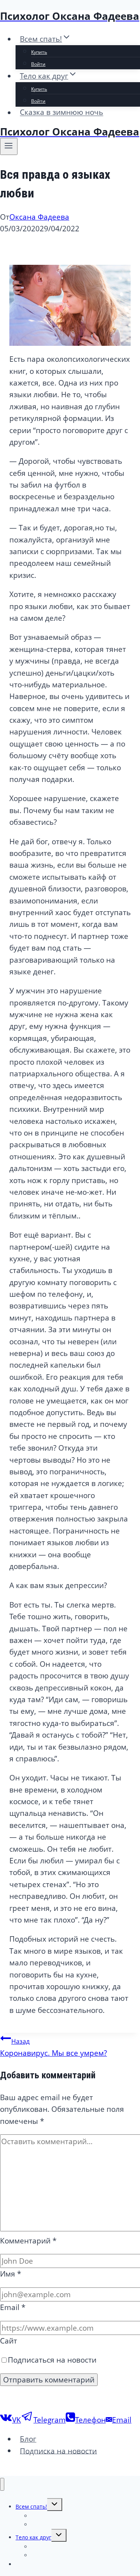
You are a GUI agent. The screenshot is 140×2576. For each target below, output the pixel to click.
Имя (10, 2274)
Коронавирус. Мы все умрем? (53, 2047)
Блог (28, 2439)
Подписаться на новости (52, 2360)
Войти (38, 64)
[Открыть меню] (9, 146)
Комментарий (28, 2241)
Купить (39, 52)
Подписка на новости (58, 2451)
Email (13, 2307)
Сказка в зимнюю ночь (61, 113)
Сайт (9, 2341)
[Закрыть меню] (2, 2484)
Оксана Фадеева (39, 217)
